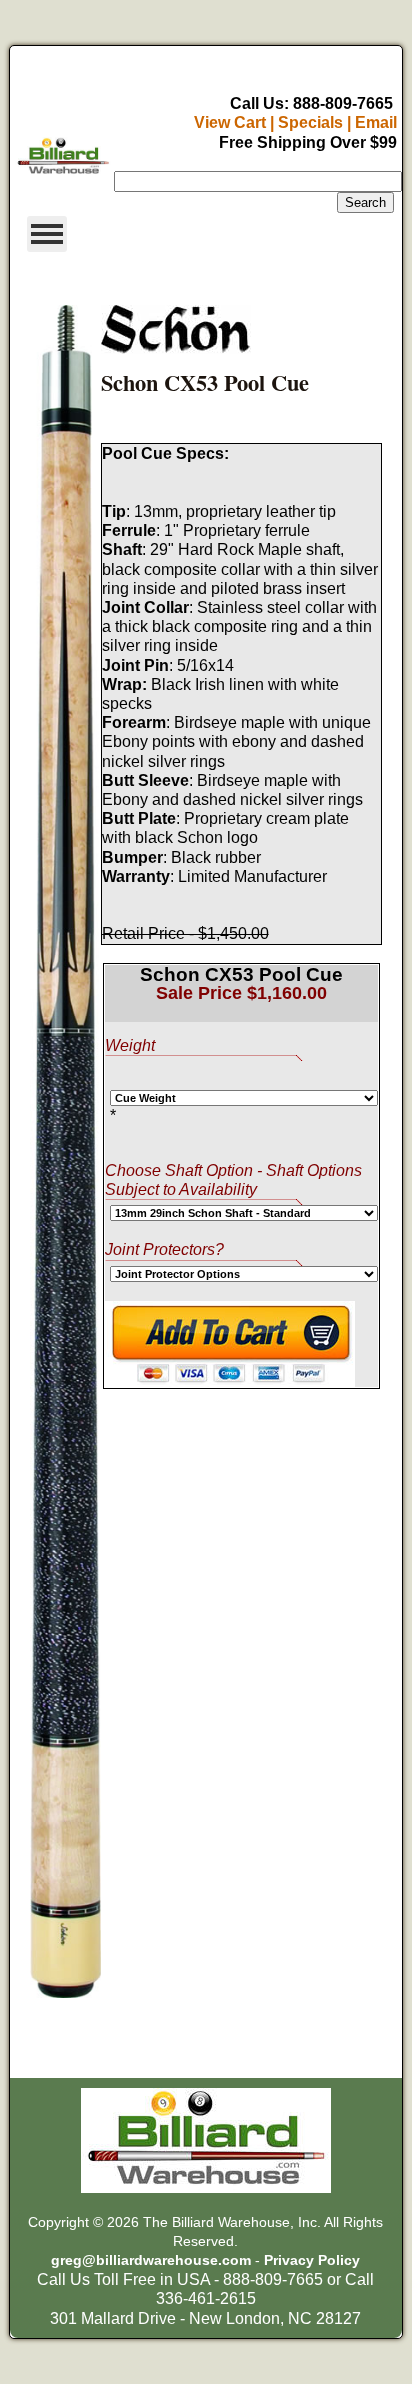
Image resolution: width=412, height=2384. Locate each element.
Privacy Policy (312, 2260)
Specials (310, 122)
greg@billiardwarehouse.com (151, 2260)
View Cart (230, 122)
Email (376, 122)
